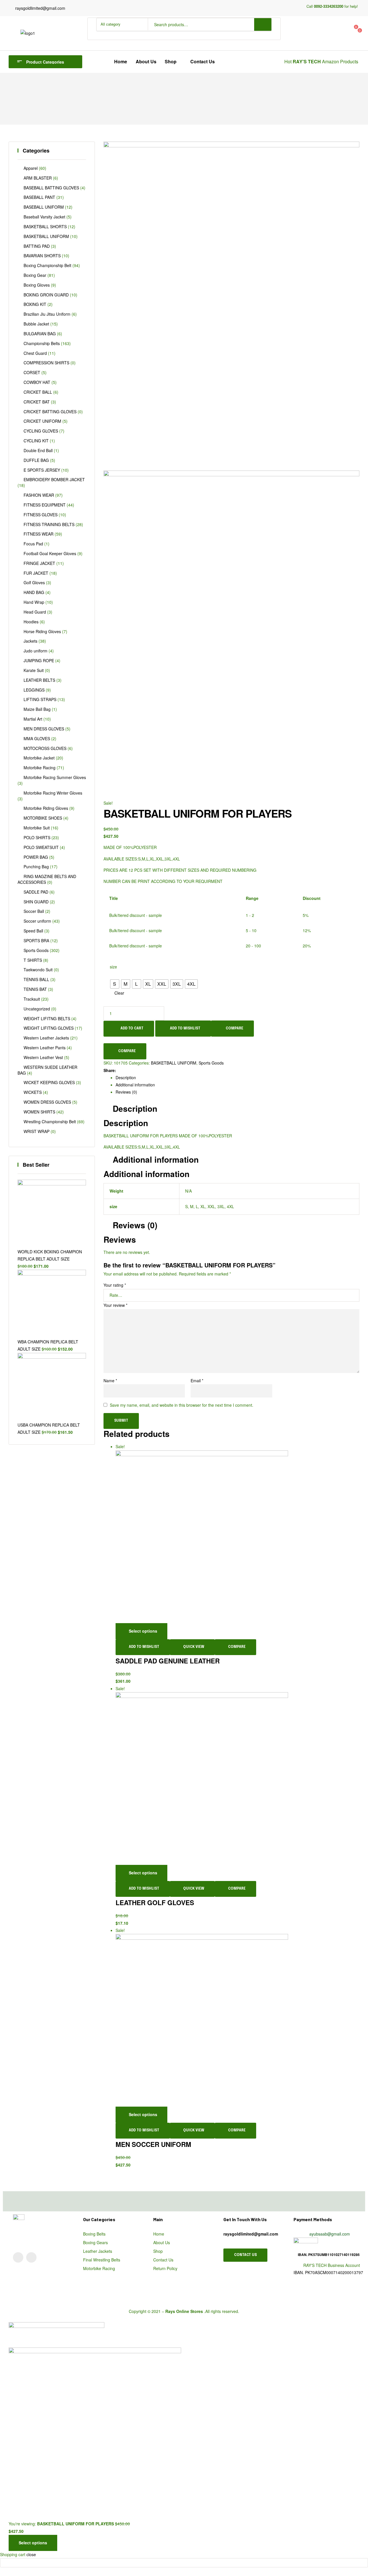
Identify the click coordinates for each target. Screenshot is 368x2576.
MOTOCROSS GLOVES (45, 748)
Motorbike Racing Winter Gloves (53, 793)
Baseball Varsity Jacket (44, 217)
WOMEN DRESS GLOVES (47, 1102)
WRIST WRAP (37, 1131)
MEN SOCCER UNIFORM (153, 2144)
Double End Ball (38, 450)
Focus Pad (33, 544)
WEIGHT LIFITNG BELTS (47, 1018)
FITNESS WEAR (39, 534)
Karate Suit (34, 670)
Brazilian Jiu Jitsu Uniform (47, 314)
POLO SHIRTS (37, 837)
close (31, 2554)
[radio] (115, 984)
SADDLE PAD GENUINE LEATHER (168, 1661)
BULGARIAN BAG (40, 334)
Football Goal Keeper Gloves (50, 553)
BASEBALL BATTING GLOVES (51, 188)
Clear (119, 993)
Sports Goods (211, 1063)
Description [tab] (135, 1109)
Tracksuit (32, 999)
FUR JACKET (36, 573)
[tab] (237, 1078)
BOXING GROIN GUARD (46, 295)
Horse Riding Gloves (42, 631)
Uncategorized (37, 1009)
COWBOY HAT (37, 382)
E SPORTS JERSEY (42, 470)
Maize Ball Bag (37, 709)
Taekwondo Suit (38, 970)
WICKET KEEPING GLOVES (49, 1082)
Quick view (194, 1647)
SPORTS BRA (36, 940)
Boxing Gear (35, 275)
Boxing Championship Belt (47, 265)
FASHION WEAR (39, 495)
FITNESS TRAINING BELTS (49, 524)
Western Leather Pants (45, 1048)
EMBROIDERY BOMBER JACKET (54, 479)
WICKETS (33, 1092)
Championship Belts (42, 343)
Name (110, 1381)
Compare (234, 1029)
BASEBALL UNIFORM (44, 207)
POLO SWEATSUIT (41, 847)
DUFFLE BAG (36, 460)
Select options (143, 1631)
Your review (115, 1305)
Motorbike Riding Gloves (46, 808)
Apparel (31, 168)
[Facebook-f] (31, 2257)
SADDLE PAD (36, 892)
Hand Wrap (34, 602)
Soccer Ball (34, 911)
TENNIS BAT (35, 989)
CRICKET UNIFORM (42, 421)
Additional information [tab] (156, 1160)
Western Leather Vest (43, 1057)
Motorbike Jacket (39, 758)
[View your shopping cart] (292, 37)
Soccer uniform (37, 921)
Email (197, 1381)
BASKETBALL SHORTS (45, 226)
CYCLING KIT (36, 441)
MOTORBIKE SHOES (43, 818)
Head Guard (35, 612)
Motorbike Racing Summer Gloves (55, 777)
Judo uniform (36, 651)
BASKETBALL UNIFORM (174, 1063)
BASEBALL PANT (39, 197)
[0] (322, 29)
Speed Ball (33, 931)
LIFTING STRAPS (40, 699)
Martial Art (33, 719)
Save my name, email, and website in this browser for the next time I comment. (182, 1405)
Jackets (30, 641)
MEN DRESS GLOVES (44, 729)
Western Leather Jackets (46, 1038)
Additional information (135, 1085)
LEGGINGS (34, 690)
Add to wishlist (185, 1029)
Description (126, 1077)
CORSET (32, 372)
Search (263, 24)
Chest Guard (35, 353)
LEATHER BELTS (39, 680)
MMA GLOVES (37, 738)
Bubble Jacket (36, 324)
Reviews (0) (126, 1092)
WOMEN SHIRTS (39, 1112)
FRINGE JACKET (39, 563)
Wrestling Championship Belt (50, 1122)
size (113, 967)
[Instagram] (18, 2257)
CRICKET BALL (38, 392)
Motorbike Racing (40, 768)
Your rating (115, 1285)
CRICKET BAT (37, 402)
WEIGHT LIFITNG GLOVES (49, 1028)
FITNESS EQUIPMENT (45, 505)
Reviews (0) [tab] (135, 1225)
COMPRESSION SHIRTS (46, 363)
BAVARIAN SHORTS (42, 256)
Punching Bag (36, 867)
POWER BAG (36, 857)
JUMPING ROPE (39, 660)
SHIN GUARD (36, 902)
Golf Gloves (34, 582)
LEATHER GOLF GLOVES (155, 1903)
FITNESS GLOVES (41, 515)
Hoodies (31, 622)
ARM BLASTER (38, 178)
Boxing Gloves (37, 285)
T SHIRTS (33, 960)
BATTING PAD (37, 246)
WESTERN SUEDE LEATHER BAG (47, 1070)
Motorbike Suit (37, 828)
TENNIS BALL (36, 979)
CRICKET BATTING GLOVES (50, 412)
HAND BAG (34, 592)
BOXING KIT (35, 304)
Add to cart (132, 1029)
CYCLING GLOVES (41, 431)
